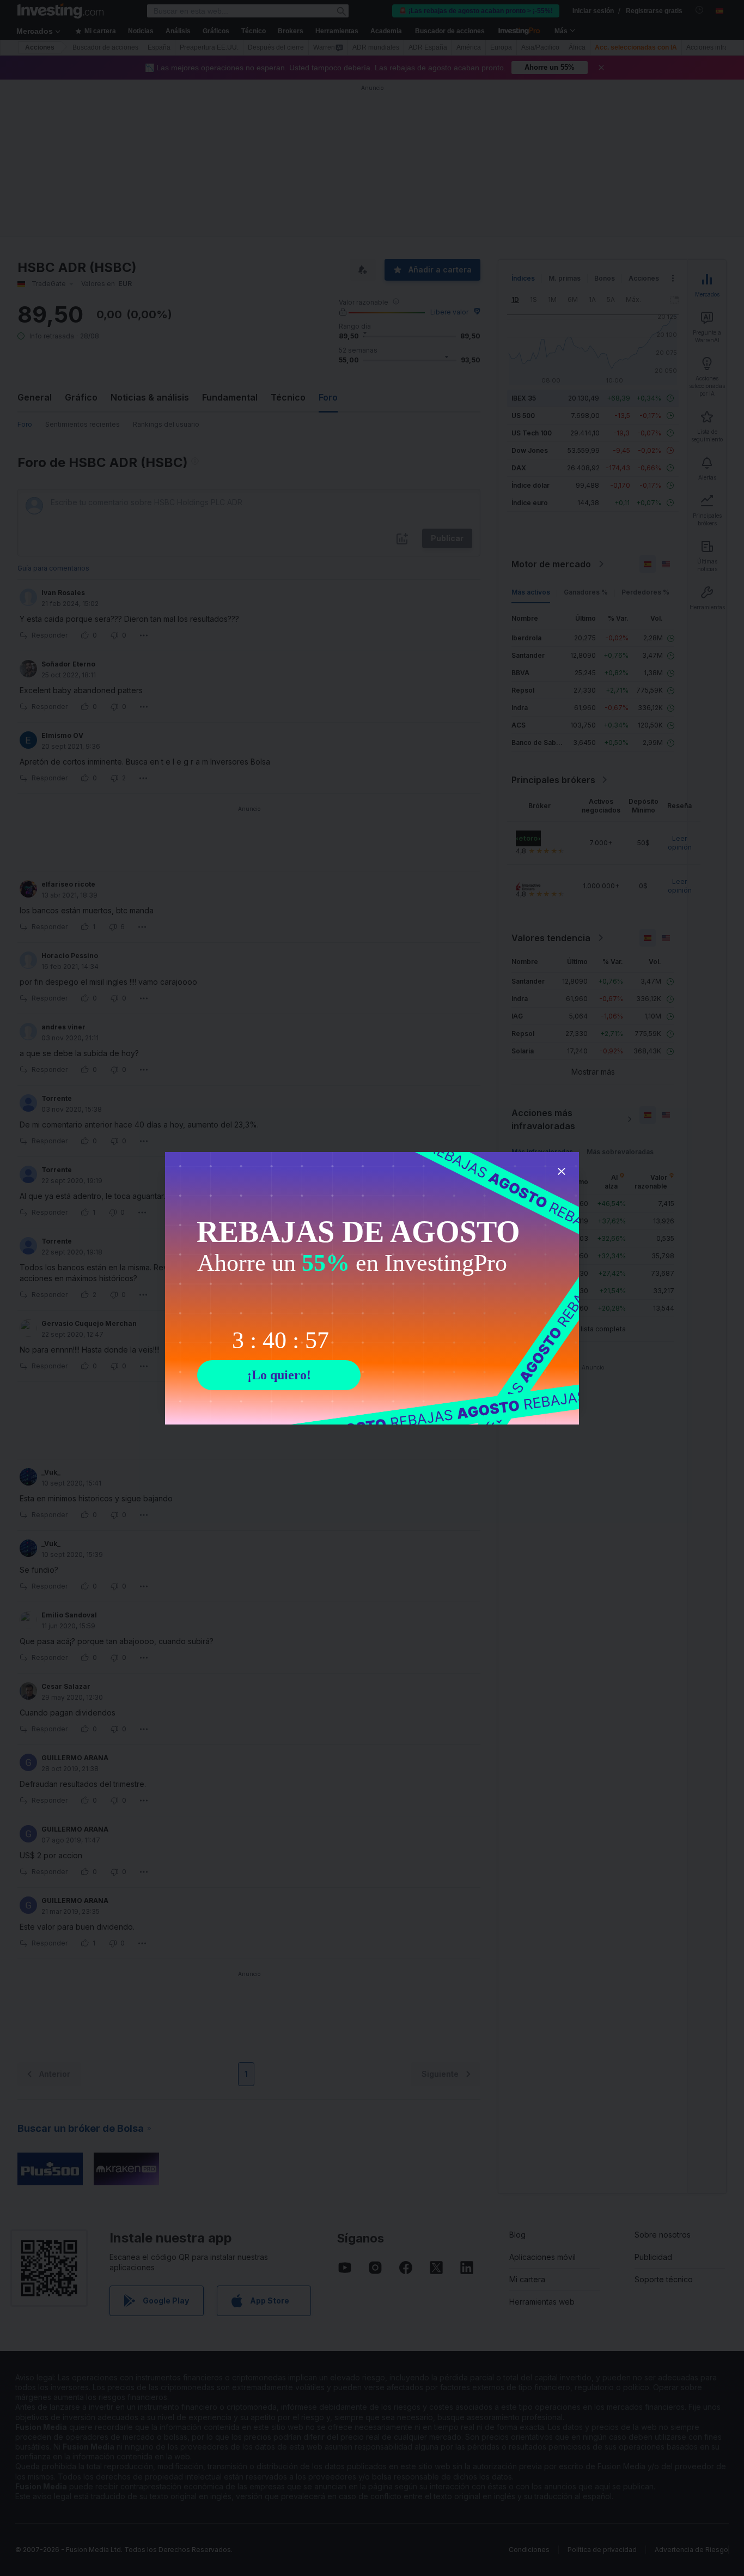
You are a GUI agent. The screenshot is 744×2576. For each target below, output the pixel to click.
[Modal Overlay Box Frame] (372, 1288)
